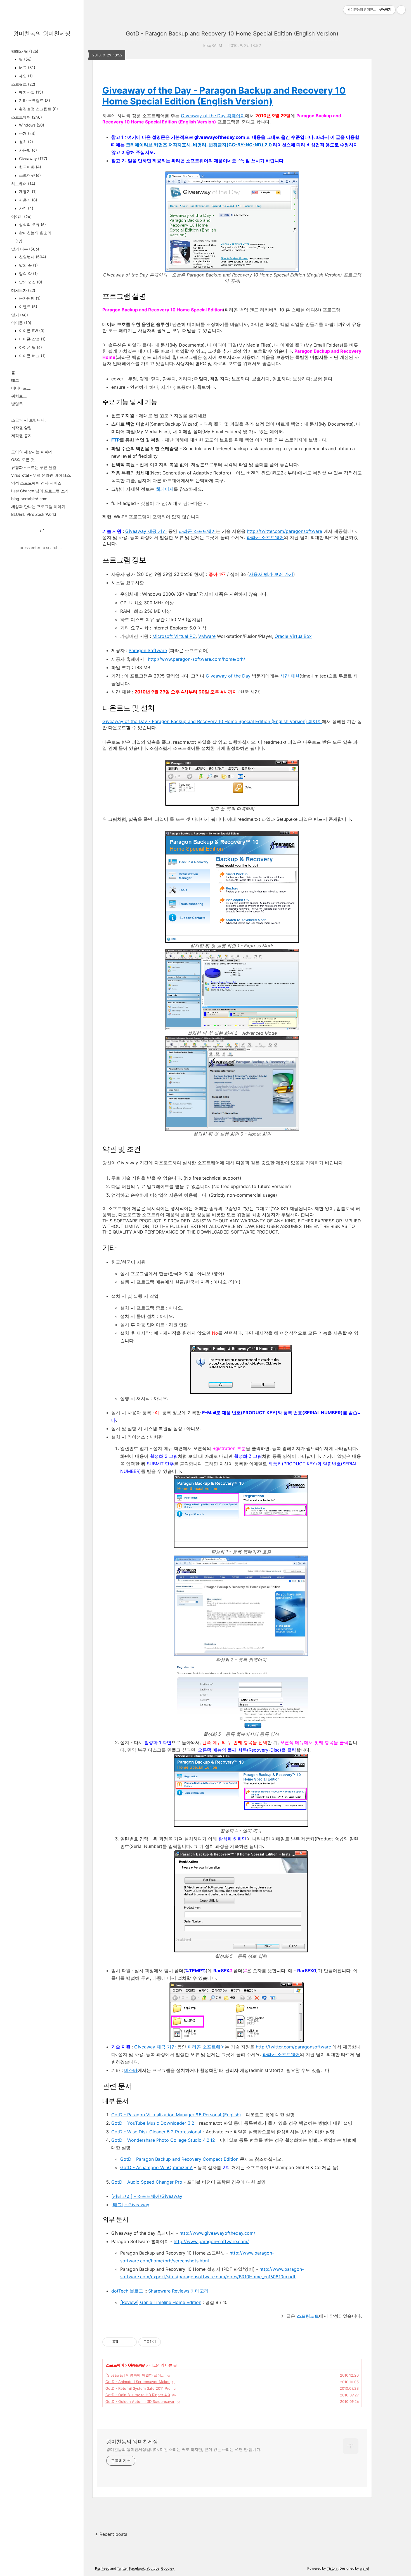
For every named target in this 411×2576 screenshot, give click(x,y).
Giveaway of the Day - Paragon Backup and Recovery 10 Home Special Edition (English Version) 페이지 (212, 721)
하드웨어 (23, 184)
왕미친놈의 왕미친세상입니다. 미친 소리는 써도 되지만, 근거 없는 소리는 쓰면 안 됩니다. (184, 2449)
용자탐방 (29, 298)
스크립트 (23, 84)
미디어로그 (21, 388)
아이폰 (21, 323)
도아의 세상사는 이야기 (32, 452)
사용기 (28, 200)
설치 (25, 142)
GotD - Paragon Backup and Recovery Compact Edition (179, 2159)
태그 (15, 380)
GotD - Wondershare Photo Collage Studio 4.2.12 (163, 2140)
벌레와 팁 (25, 51)
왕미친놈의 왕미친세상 (42, 34)
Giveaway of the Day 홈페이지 (213, 116)
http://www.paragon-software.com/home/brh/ (197, 659)
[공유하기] (123, 2342)
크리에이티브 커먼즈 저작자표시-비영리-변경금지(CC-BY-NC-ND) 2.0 (199, 145)
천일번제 (32, 257)
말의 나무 (25, 249)
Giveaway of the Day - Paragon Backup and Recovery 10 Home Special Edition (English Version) (224, 96)
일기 (20, 315)
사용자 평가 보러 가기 (271, 574)
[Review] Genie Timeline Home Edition (161, 2302)
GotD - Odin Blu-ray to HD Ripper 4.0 (138, 2395)
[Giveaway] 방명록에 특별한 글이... (135, 2375)
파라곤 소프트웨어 (197, 531)
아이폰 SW (31, 331)
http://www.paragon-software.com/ (211, 2241)
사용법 (27, 150)
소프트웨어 (27, 117)
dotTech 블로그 (127, 2291)
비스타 (131, 2070)
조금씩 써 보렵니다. (29, 420)
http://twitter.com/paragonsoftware (284, 531)
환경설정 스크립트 (38, 109)
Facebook (137, 2568)
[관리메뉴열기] (401, 10)
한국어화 (29, 167)
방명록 (17, 404)
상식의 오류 (32, 224)
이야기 (21, 217)
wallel (364, 2568)
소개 (27, 133)
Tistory (332, 2568)
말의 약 (28, 274)
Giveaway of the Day (228, 676)
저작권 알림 (22, 428)
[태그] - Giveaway (130, 2205)
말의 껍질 (30, 282)
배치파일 (30, 92)
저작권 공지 (22, 436)
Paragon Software (148, 650)
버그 (27, 67)
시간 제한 (290, 676)
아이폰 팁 (30, 347)
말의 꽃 (28, 265)
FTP (115, 440)
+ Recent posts (111, 2534)
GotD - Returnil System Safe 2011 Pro (138, 2388)
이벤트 (28, 307)
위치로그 (19, 396)
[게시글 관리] (130, 2342)
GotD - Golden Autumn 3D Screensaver (140, 2401)
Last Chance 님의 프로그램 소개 (40, 491)
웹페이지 (165, 489)
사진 (26, 208)
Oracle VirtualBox (293, 636)
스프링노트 (308, 2316)
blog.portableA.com (29, 499)
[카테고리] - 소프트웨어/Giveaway (147, 2196)
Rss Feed (102, 2568)
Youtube (153, 2568)
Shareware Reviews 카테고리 (178, 2291)
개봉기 (27, 191)
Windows (31, 125)
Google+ (168, 2568)
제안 (25, 76)
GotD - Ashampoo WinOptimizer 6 (156, 2167)
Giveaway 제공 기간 (146, 531)
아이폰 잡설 (32, 339)
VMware (207, 636)
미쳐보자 (23, 290)
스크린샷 (29, 175)
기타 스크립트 (34, 100)
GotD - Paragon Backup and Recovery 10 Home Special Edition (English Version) (232, 34)
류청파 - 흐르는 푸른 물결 (34, 467)
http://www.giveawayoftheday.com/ (217, 2233)
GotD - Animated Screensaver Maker (138, 2382)
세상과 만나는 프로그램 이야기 (38, 506)
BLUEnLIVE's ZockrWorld (34, 514)
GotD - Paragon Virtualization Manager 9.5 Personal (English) (176, 2115)
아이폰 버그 (32, 356)
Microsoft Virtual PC (174, 636)
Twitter (122, 2568)
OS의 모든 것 (23, 460)
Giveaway (33, 158)
